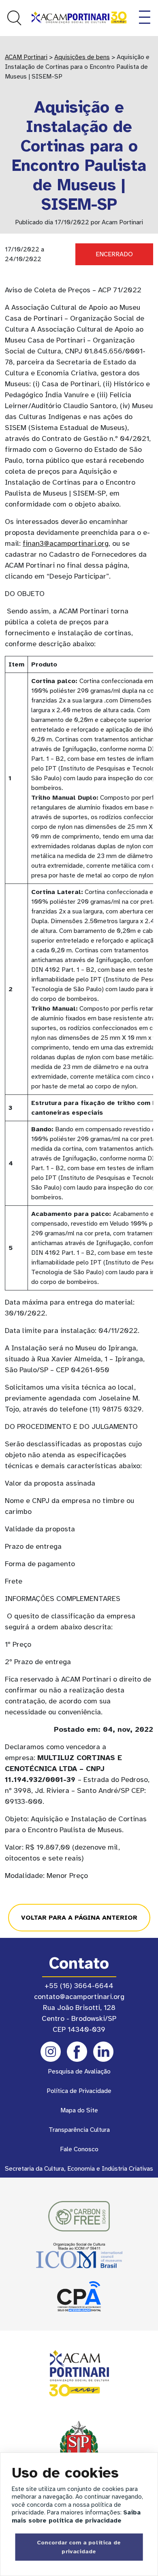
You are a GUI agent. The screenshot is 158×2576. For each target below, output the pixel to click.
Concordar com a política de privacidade (79, 2547)
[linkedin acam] (103, 2052)
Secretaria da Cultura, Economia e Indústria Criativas (79, 2169)
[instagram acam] (51, 2052)
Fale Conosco (79, 2149)
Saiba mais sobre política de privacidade (76, 2516)
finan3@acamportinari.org (66, 543)
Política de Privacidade (79, 2091)
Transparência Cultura (79, 2130)
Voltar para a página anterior (79, 1918)
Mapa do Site (79, 2110)
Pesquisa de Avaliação (79, 2071)
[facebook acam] (77, 2052)
